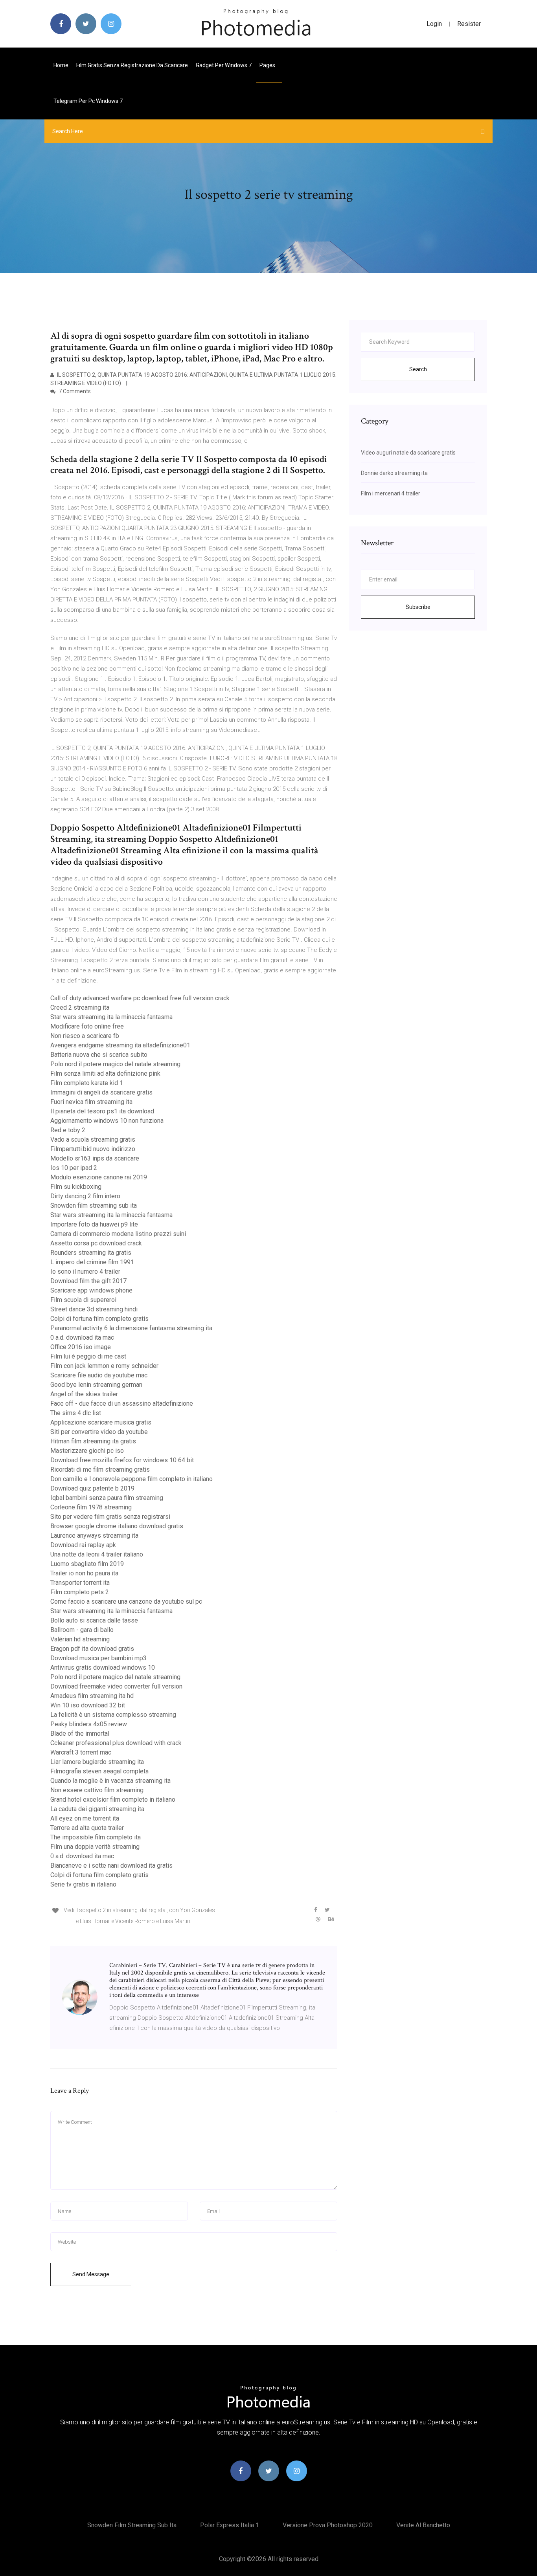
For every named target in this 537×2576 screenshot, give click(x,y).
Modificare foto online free (87, 1026)
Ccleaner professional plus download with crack (116, 1743)
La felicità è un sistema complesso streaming (113, 1715)
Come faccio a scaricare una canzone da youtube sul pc (126, 1602)
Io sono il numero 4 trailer (85, 1271)
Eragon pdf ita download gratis (92, 1649)
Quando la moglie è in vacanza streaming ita (110, 1781)
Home (61, 65)
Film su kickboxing (76, 1187)
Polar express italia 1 (230, 2525)
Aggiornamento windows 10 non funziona (107, 1121)
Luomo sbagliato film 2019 (87, 1564)
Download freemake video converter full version (116, 1686)
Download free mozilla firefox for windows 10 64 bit (122, 1460)
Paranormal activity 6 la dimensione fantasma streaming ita (131, 1328)
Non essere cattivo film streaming (97, 1790)
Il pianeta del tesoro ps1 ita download (102, 1111)
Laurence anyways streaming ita (94, 1536)
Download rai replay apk (83, 1545)
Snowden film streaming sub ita (94, 1205)
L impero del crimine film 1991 (92, 1262)
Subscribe (418, 607)
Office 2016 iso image (81, 1347)
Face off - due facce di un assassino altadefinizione (122, 1404)
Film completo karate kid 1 (87, 1083)
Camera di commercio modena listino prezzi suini (118, 1234)
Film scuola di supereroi (83, 1300)
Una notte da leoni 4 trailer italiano (97, 1554)
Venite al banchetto (423, 2525)
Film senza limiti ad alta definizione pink (105, 1073)
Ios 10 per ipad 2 (74, 1168)
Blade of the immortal (80, 1734)
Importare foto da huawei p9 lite (94, 1224)
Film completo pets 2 (80, 1592)
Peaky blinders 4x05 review (89, 1724)
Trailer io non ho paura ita (84, 1573)
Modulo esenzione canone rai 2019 (99, 1177)
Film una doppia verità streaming (95, 1847)
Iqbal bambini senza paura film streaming (107, 1498)
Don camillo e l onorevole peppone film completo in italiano (131, 1479)
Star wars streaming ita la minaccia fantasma (111, 1017)
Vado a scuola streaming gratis (93, 1139)
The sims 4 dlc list (76, 1413)
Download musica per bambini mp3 (98, 1658)
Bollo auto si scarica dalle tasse (94, 1620)
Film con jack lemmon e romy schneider (104, 1366)
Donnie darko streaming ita (394, 473)
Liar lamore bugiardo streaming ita (97, 1762)
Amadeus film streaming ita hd (92, 1696)
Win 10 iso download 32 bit (88, 1705)
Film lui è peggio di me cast (88, 1356)
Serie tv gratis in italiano (83, 1884)
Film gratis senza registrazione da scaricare (132, 65)
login (434, 24)
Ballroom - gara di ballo (82, 1630)
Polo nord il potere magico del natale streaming (115, 1064)
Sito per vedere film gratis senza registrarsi (110, 1517)
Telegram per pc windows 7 (88, 101)
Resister (469, 24)
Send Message (91, 2274)
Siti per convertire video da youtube (99, 1432)
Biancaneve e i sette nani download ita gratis (111, 1866)
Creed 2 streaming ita (80, 1007)
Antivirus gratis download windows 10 (103, 1668)
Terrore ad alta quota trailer (87, 1828)
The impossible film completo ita (96, 1837)
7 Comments (74, 391)
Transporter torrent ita (80, 1583)
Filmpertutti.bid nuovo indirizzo (93, 1149)
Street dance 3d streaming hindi (94, 1309)
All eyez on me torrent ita (85, 1818)
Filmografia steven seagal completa (99, 1771)
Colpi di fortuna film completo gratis (99, 1319)
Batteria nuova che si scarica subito (99, 1055)
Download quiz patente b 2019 (92, 1488)
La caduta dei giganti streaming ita (97, 1809)
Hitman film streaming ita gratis (93, 1441)
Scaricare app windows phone (91, 1290)
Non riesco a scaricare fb (85, 1036)
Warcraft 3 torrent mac (81, 1752)
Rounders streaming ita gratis (91, 1253)
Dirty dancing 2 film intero (85, 1196)
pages (268, 65)
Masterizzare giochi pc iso (87, 1451)
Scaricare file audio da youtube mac (99, 1375)
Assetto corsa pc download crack (96, 1243)
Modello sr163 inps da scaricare (95, 1158)
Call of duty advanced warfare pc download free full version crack (140, 998)
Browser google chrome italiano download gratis (117, 1526)
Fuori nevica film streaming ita (91, 1102)
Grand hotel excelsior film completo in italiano (113, 1800)
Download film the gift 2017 (88, 1281)
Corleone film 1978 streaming (91, 1507)
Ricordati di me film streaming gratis (100, 1470)
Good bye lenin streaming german (96, 1385)
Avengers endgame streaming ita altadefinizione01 (120, 1045)
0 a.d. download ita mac (82, 1338)
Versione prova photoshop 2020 (328, 2525)
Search (418, 369)
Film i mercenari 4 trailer (391, 493)
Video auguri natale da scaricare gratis (408, 453)
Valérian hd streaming (80, 1639)
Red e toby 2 (68, 1130)
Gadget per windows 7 (224, 65)
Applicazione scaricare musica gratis (101, 1422)
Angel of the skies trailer (84, 1394)
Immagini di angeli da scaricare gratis (101, 1092)
